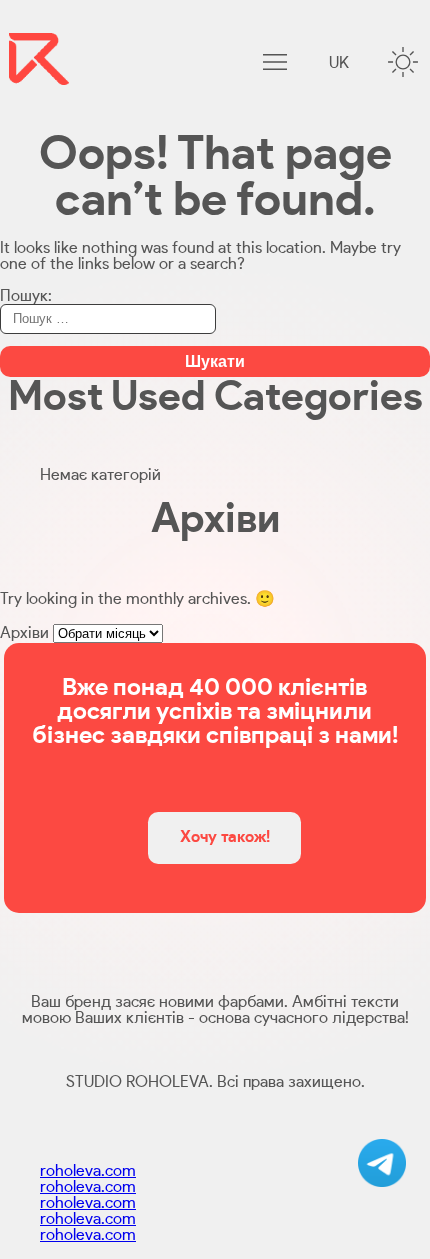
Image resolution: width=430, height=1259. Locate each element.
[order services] (382, 1163)
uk (339, 63)
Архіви (24, 633)
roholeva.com (88, 1171)
